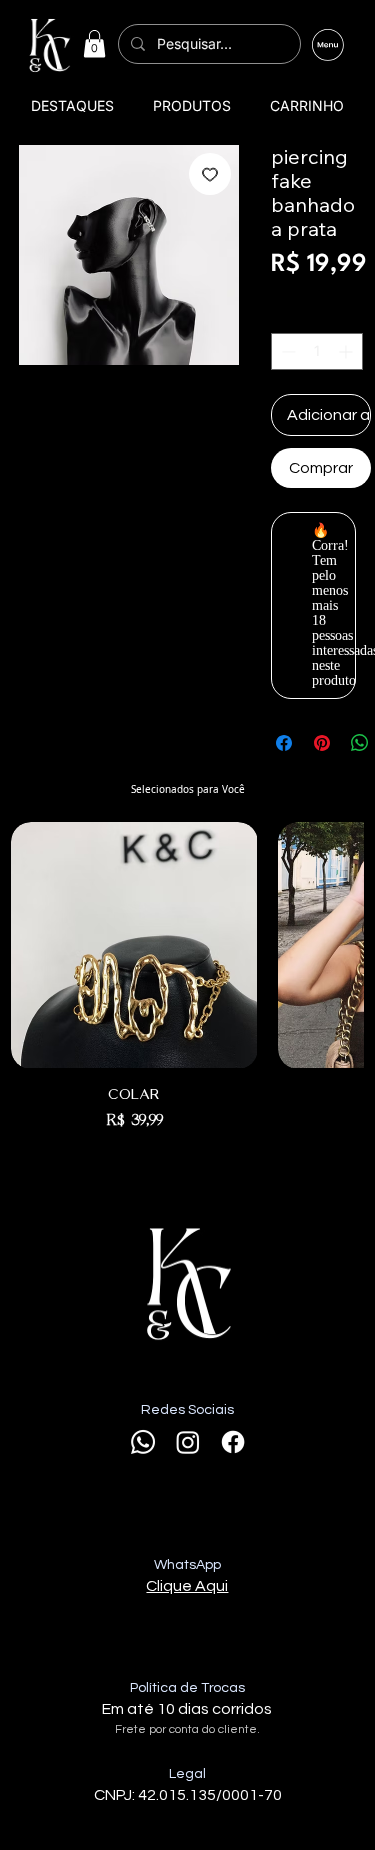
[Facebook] (233, 1442)
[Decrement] (286, 351)
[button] (94, 43)
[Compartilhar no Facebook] (284, 743)
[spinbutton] (317, 351)
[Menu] (327, 45)
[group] (187, 977)
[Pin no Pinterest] (322, 743)
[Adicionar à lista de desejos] (210, 174)
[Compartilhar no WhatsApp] (360, 743)
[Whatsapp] (143, 1442)
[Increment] (347, 351)
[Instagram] (188, 1442)
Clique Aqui (187, 1586)
